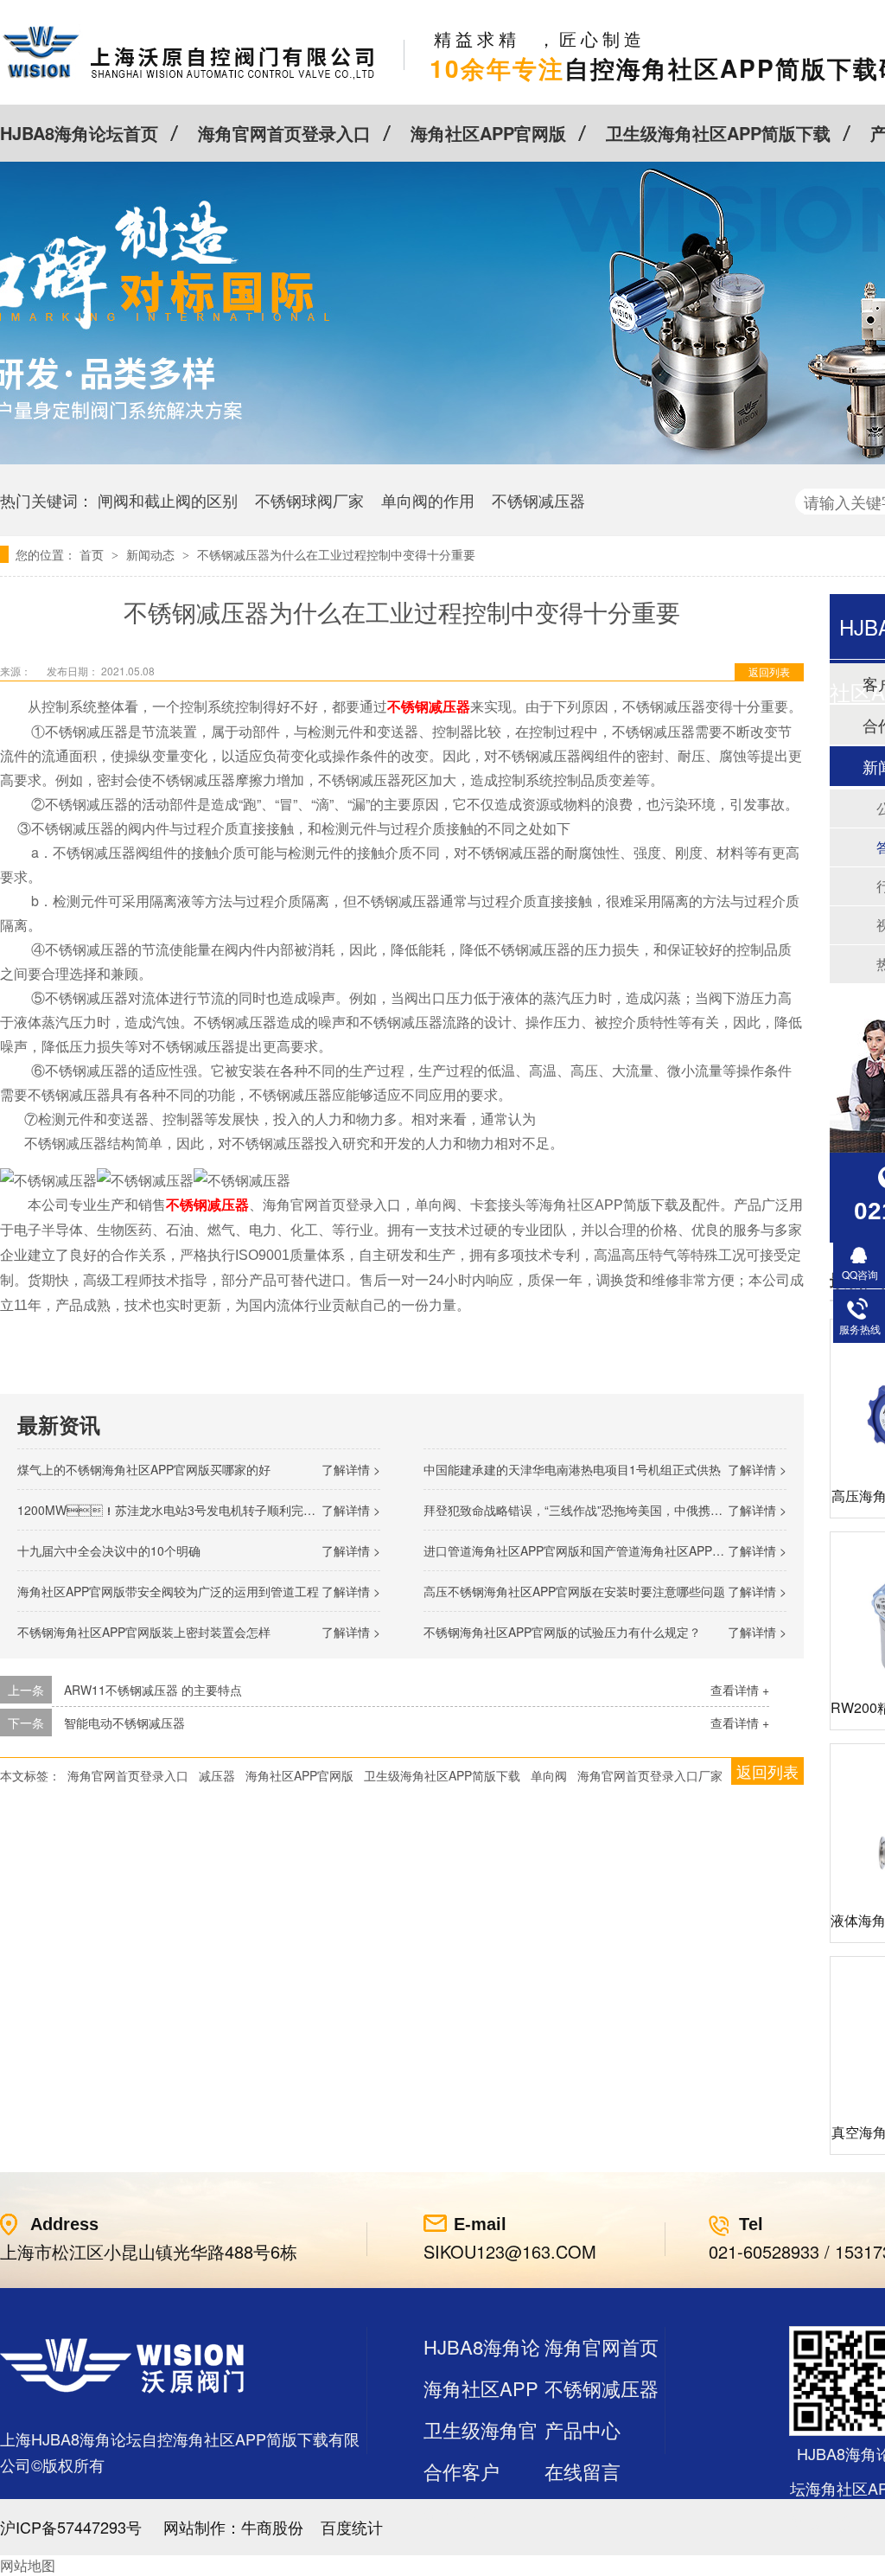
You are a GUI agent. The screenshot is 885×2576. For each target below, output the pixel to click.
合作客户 (462, 2471)
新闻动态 (152, 554)
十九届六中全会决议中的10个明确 (109, 1550)
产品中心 (583, 2429)
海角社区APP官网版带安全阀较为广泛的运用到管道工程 (168, 1591)
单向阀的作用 (428, 500)
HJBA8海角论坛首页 (79, 133)
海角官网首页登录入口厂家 (650, 1775)
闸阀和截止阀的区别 (168, 500)
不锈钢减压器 (538, 500)
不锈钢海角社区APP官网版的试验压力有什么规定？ (562, 1632)
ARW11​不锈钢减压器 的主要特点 (153, 1690)
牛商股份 (272, 2527)
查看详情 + (740, 1690)
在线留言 (583, 2471)
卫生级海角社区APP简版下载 (718, 133)
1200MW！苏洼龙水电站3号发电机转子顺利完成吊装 (178, 1510)
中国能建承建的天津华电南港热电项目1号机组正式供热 (572, 1469)
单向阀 (549, 1775)
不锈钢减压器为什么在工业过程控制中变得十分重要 (336, 554)
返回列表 (769, 671)
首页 (93, 554)
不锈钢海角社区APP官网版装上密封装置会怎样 (144, 1632)
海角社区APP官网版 (488, 133)
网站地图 (28, 2565)
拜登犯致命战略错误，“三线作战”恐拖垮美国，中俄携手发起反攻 (597, 1510)
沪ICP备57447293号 (71, 2527)
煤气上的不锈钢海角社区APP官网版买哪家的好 (144, 1469)
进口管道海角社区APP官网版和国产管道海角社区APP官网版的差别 (604, 1550)
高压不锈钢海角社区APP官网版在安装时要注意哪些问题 (574, 1591)
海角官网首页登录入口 (284, 133)
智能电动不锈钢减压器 (124, 1723)
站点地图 (462, 2512)
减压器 (217, 1775)
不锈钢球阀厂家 (309, 500)
